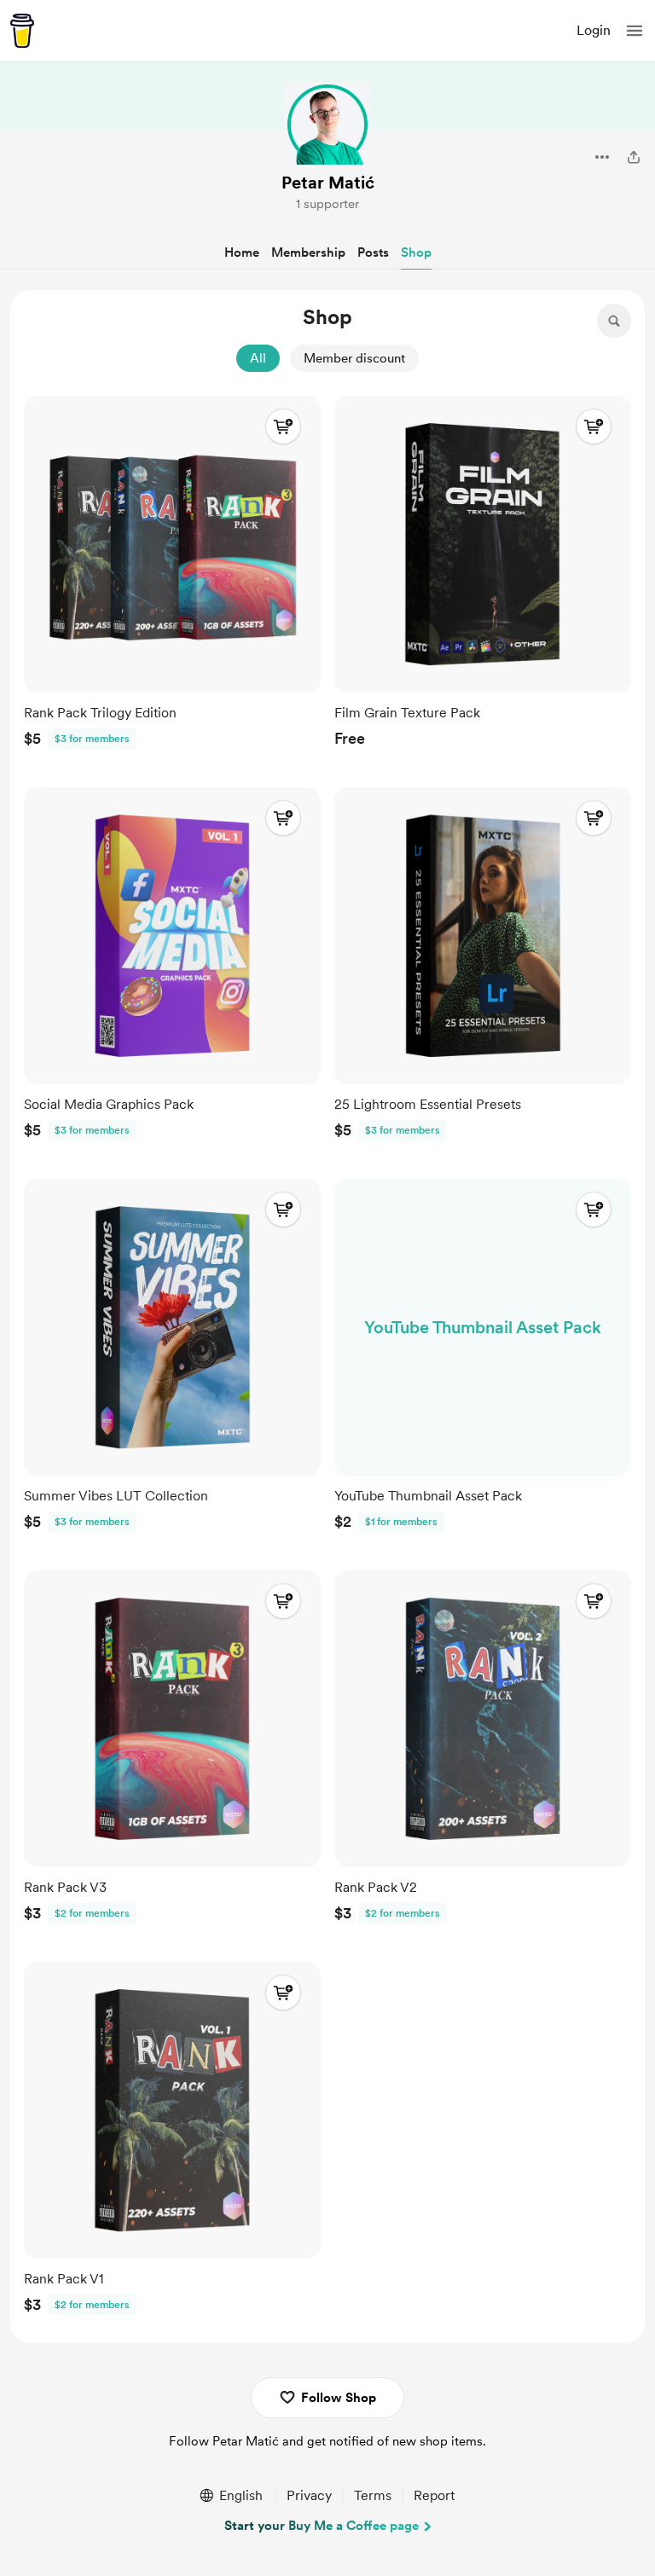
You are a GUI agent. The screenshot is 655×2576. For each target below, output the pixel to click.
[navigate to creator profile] (327, 125)
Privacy (309, 2495)
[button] (635, 31)
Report (434, 2495)
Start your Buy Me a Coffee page (322, 2526)
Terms (373, 2495)
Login (594, 30)
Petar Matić (328, 183)
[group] (172, 576)
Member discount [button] (354, 358)
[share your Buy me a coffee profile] (634, 157)
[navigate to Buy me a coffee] (22, 31)
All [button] (258, 358)
